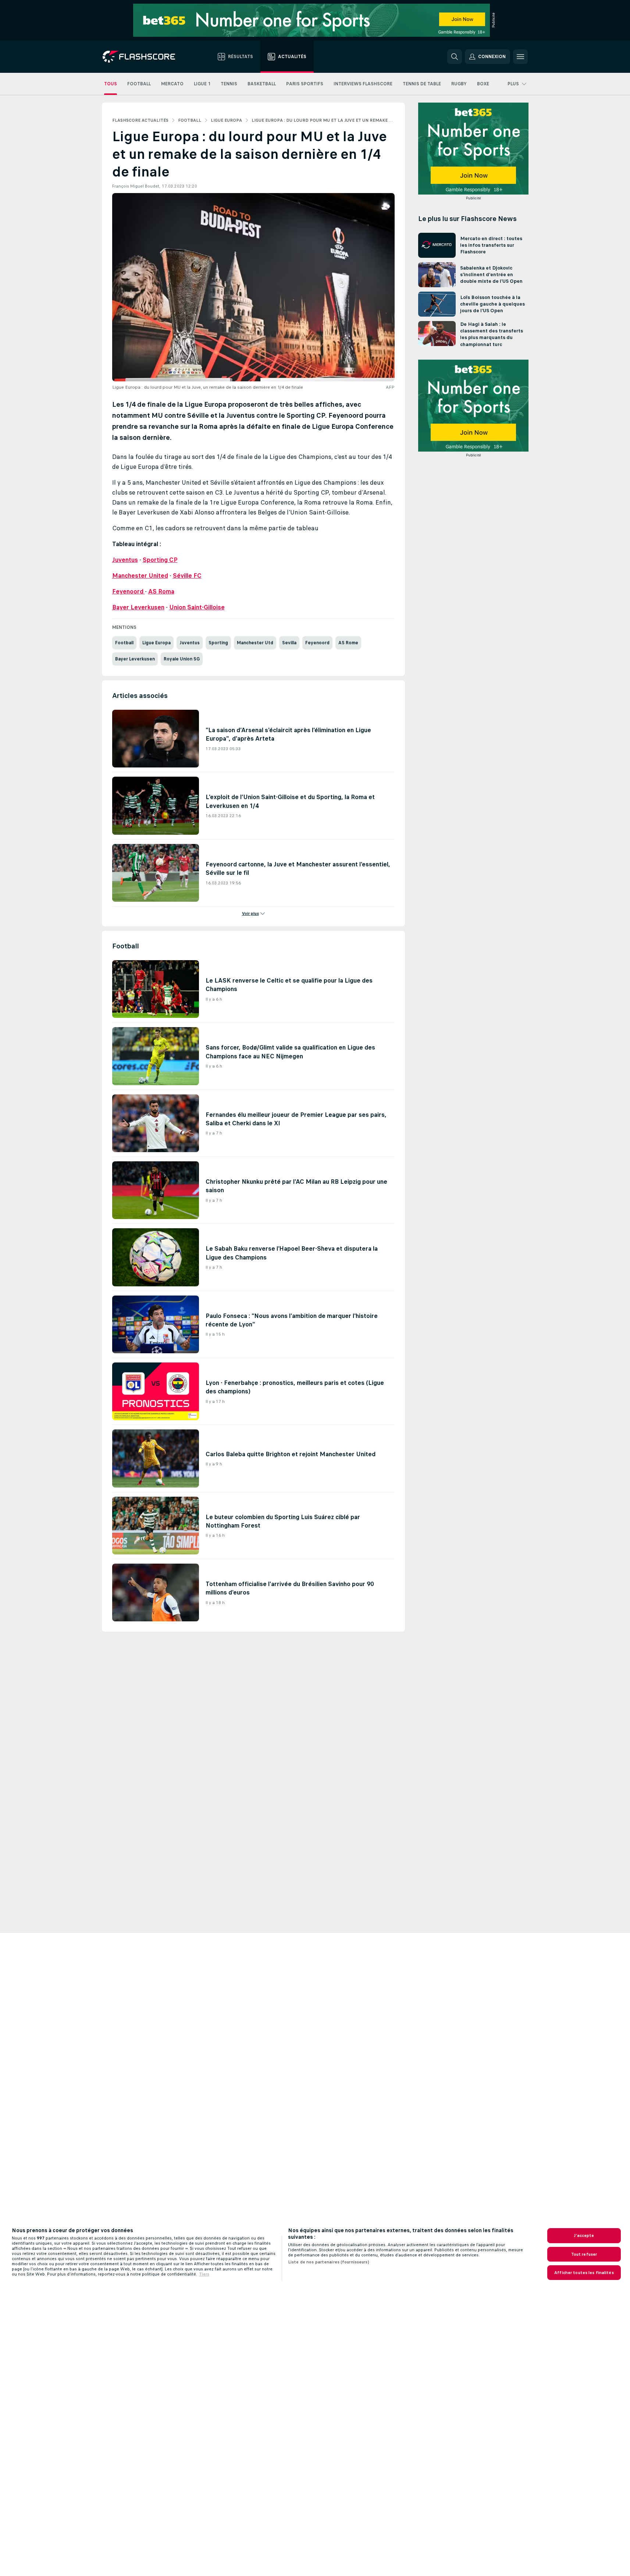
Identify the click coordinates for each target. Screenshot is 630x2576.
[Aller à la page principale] (144, 57)
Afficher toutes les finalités (584, 2273)
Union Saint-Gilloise (197, 607)
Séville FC (187, 576)
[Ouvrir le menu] (520, 57)
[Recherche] (455, 57)
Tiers (204, 2274)
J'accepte (584, 2235)
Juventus (125, 560)
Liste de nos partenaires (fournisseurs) (329, 2262)
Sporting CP (160, 560)
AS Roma (161, 591)
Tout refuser (584, 2254)
